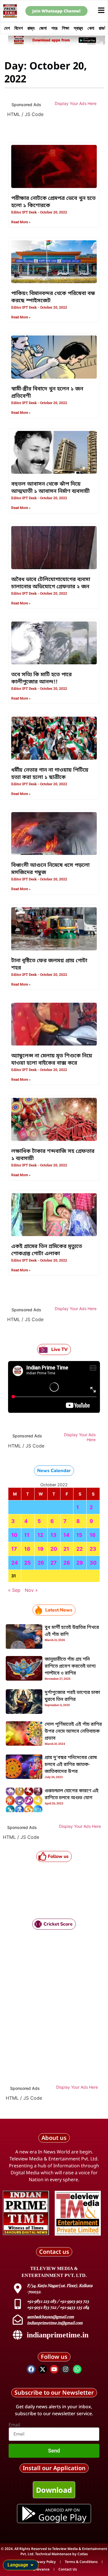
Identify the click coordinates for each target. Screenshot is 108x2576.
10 (14, 1535)
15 (79, 1535)
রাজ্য (31, 28)
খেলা (91, 28)
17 (14, 1549)
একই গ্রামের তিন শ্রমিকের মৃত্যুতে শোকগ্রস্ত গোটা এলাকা (47, 1250)
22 (79, 1549)
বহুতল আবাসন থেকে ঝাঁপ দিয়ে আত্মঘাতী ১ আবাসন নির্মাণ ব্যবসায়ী (50, 488)
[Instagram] (66, 2369)
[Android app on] (29, 2514)
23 (93, 1549)
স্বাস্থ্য (78, 28)
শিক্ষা (66, 28)
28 (67, 1563)
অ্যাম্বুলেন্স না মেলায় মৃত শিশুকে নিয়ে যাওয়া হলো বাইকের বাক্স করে (52, 1060)
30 (93, 1563)
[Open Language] (32, 2565)
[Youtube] (54, 2369)
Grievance (41, 2569)
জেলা (43, 28)
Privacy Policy (45, 2562)
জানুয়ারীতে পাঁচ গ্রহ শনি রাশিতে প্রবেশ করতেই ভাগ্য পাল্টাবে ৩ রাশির (70, 1666)
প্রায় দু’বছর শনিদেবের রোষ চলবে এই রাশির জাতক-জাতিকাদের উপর (71, 1765)
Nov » (31, 1590)
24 (15, 1563)
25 (28, 1563)
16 (93, 1535)
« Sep (14, 1590)
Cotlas (83, 2554)
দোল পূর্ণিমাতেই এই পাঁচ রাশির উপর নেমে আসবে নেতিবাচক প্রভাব (73, 1732)
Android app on (62, 2510)
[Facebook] (31, 2369)
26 (41, 1563)
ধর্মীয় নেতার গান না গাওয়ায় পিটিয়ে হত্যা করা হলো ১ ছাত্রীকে (50, 774)
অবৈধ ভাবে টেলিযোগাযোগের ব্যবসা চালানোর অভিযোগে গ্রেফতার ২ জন (51, 583)
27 (54, 1563)
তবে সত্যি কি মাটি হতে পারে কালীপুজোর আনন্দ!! (41, 678)
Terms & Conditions (81, 2562)
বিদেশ (19, 28)
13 (53, 1535)
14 (66, 1535)
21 (66, 1549)
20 (54, 1549)
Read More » (21, 222)
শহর (54, 28)
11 (27, 1535)
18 (27, 1549)
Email (14, 2425)
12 (40, 1535)
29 (80, 1563)
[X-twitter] (43, 2369)
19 (40, 1549)
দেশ (7, 28)
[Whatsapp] (77, 2369)
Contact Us (68, 2569)
